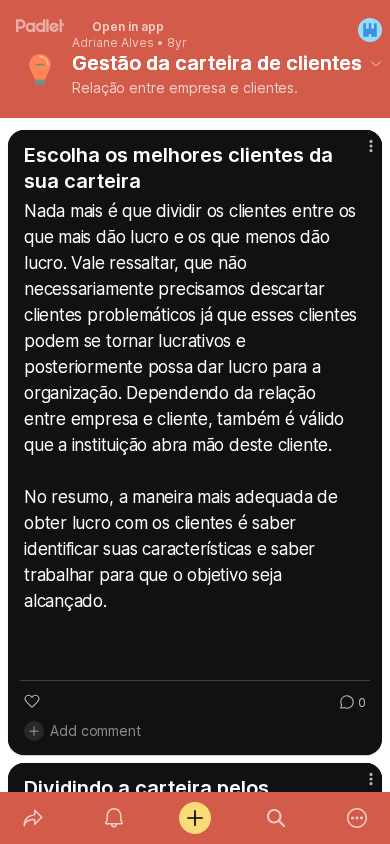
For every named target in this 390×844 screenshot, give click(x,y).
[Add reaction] (32, 701)
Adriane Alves (113, 43)
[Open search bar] (276, 818)
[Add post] (194, 818)
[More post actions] (358, 154)
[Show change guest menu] (370, 30)
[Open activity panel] (113, 818)
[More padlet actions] (357, 818)
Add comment (95, 730)
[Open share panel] (32, 818)
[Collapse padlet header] (376, 63)
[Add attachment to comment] (34, 731)
